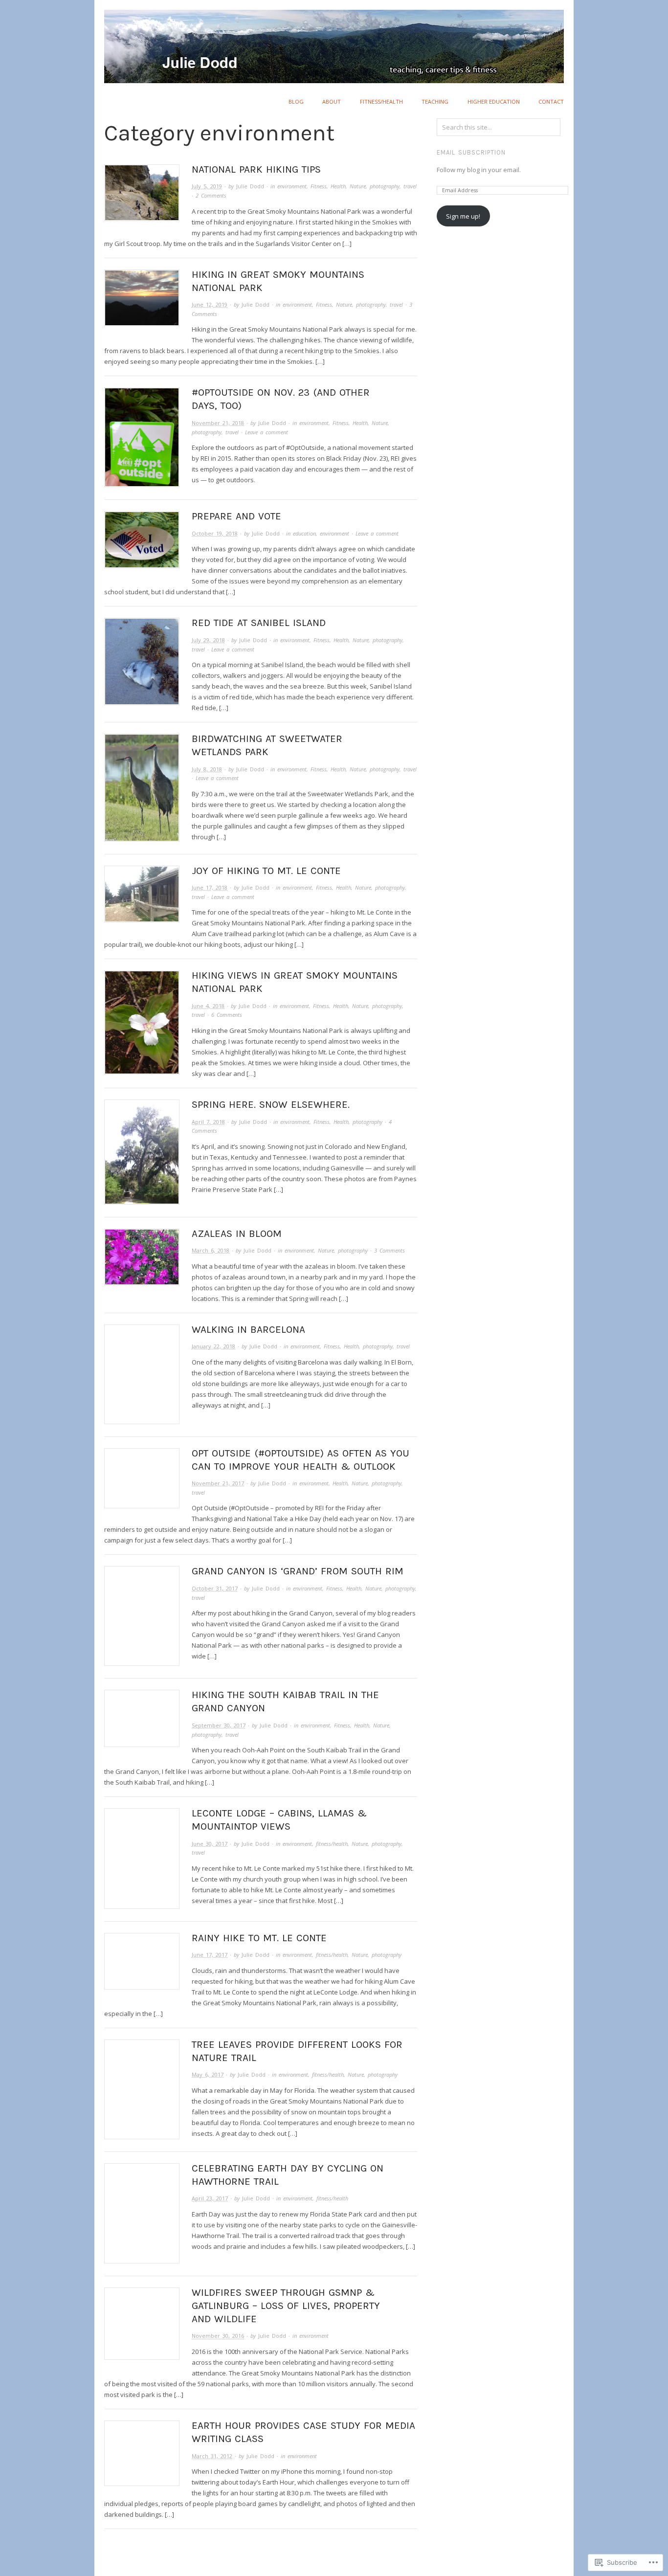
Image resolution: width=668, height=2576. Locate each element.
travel (410, 186)
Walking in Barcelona (248, 1329)
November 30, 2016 (218, 2336)
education (304, 533)
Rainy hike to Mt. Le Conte (259, 1938)
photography (385, 186)
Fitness (319, 186)
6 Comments (227, 1015)
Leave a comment (267, 432)
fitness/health (381, 101)
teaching (435, 101)
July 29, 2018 (208, 640)
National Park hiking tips (256, 169)
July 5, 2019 (207, 186)
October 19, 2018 (215, 533)
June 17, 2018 (210, 887)
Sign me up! (463, 216)
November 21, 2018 (218, 423)
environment (292, 186)
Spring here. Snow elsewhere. (271, 1104)
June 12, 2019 (210, 304)
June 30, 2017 (210, 1844)
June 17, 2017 (210, 1955)
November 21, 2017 (218, 1483)
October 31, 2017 (215, 1588)
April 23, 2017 (210, 2198)
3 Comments (390, 1250)
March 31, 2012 (212, 2456)
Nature (358, 186)
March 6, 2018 (211, 1250)
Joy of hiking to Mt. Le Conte (266, 871)
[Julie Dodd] (334, 41)
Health (338, 186)
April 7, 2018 (208, 1122)
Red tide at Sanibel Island (259, 623)
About (332, 101)
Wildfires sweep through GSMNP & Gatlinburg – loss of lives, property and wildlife (286, 2306)
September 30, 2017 (219, 1725)
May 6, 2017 (208, 2074)
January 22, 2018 (213, 1346)
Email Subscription (471, 152)
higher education (494, 101)
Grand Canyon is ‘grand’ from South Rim (298, 1571)
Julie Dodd (250, 186)
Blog (296, 101)
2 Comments (211, 195)
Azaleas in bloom (237, 1233)
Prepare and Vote (236, 516)
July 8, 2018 (207, 769)
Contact (551, 101)
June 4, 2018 (208, 1006)
